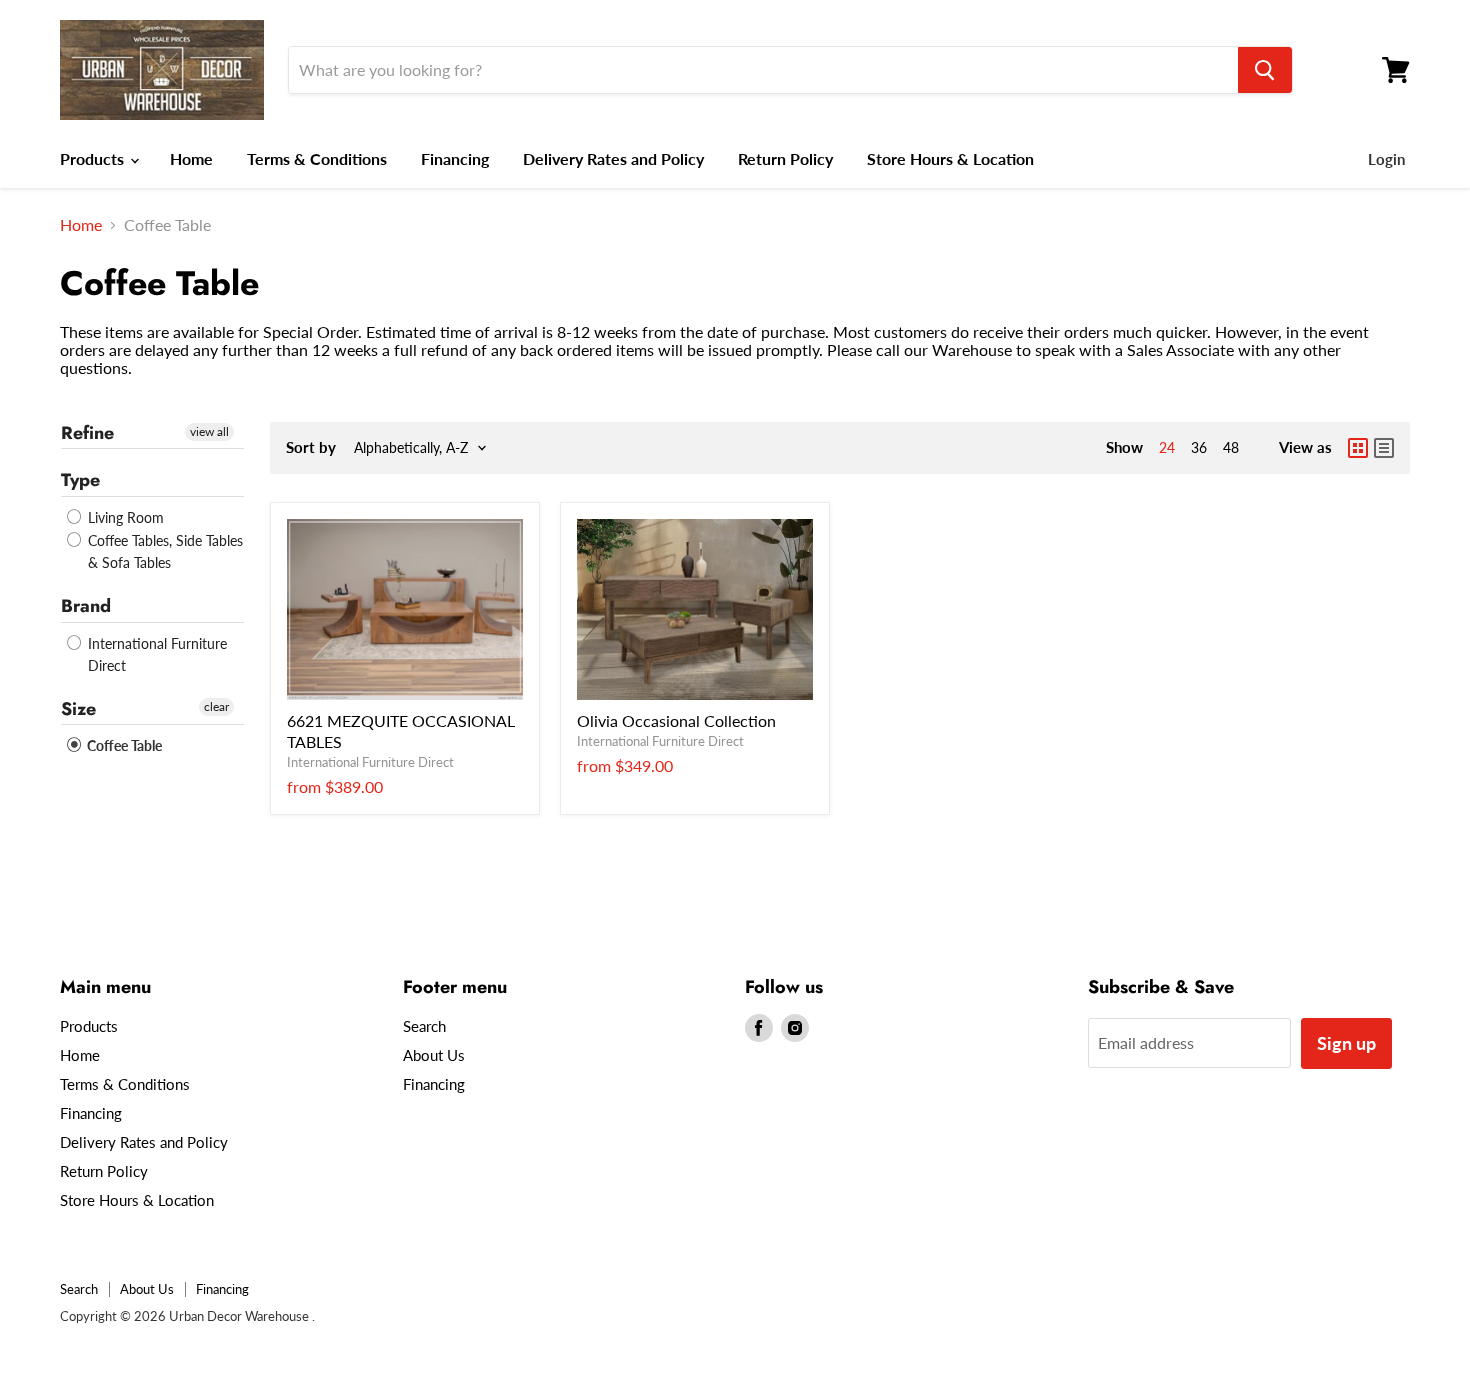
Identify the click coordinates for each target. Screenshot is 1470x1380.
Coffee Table (123, 745)
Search (424, 1026)
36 (1199, 447)
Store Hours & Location (950, 158)
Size (78, 709)
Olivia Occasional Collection (676, 720)
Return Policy (785, 158)
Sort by (311, 447)
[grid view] (1358, 448)
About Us (434, 1055)
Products (94, 158)
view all (209, 431)
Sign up (1346, 1043)
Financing (455, 158)
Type (80, 480)
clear (216, 706)
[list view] (1384, 448)
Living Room (124, 517)
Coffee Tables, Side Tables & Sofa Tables (163, 551)
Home (191, 158)
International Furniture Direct (155, 654)
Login (1386, 159)
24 (1167, 447)
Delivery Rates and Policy (613, 158)
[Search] (1265, 70)
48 (1231, 447)
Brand (86, 606)
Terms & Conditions (317, 158)
